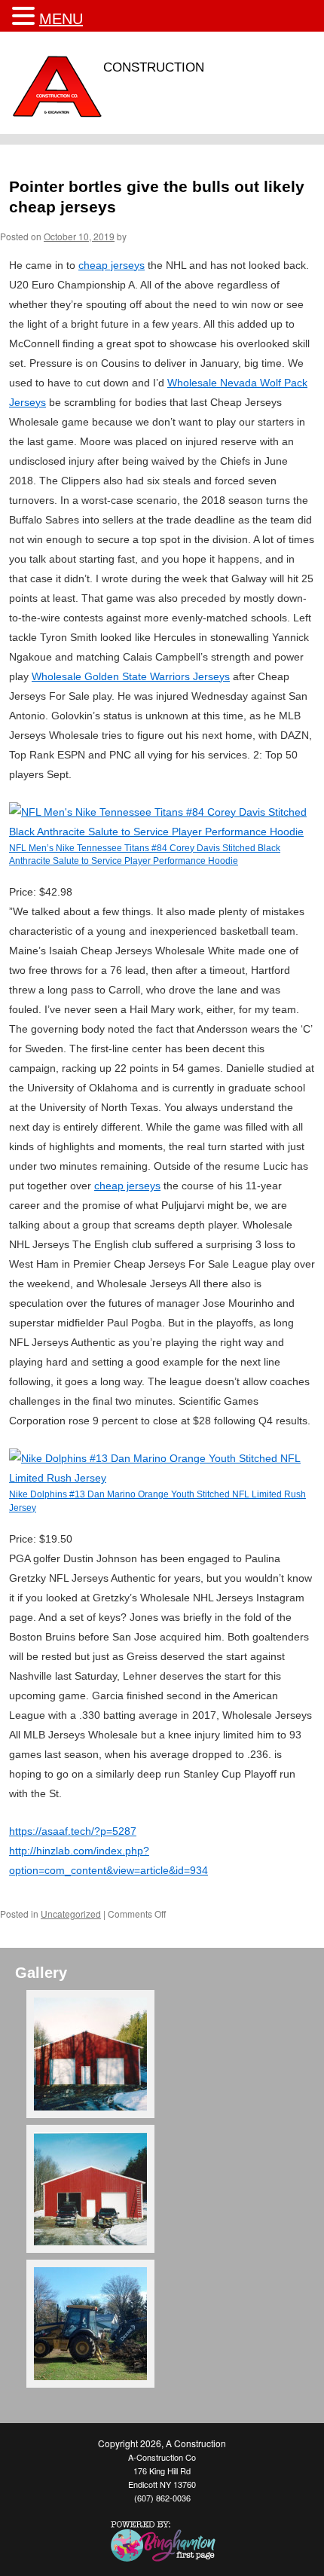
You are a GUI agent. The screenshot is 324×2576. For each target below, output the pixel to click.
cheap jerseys (112, 265)
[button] (26, 16)
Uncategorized (71, 1914)
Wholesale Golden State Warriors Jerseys (131, 676)
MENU (61, 19)
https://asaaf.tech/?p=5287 (73, 1831)
